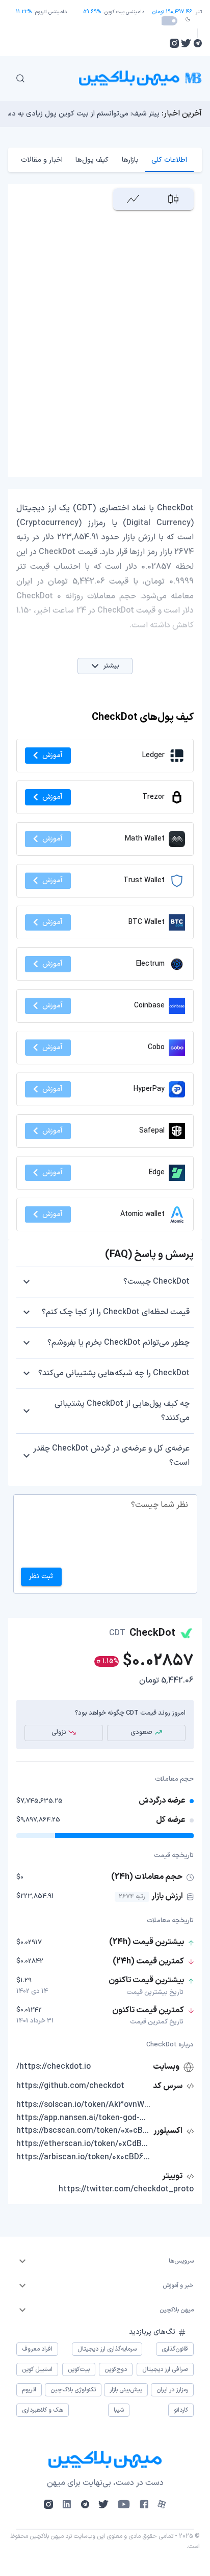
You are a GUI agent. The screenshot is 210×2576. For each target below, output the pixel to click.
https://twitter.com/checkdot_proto (126, 2189)
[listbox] (105, 2261)
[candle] (174, 199)
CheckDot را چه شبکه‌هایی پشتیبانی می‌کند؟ (114, 1373)
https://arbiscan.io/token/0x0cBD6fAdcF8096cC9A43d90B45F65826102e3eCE (84, 2157)
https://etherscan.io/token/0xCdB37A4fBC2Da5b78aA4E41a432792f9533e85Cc (84, 2144)
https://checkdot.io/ (54, 2067)
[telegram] (198, 43)
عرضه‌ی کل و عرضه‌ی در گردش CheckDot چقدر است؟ (111, 1456)
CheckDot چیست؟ (156, 1282)
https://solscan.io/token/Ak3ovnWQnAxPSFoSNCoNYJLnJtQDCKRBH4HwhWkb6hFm (84, 2105)
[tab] (169, 160)
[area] (133, 199)
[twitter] (186, 43)
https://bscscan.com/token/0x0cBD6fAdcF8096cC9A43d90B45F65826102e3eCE (84, 2131)
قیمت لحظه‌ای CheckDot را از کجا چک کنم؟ (116, 1312)
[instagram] (174, 43)
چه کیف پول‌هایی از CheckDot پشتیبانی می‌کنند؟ (122, 1411)
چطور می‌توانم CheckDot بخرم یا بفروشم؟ (119, 1343)
